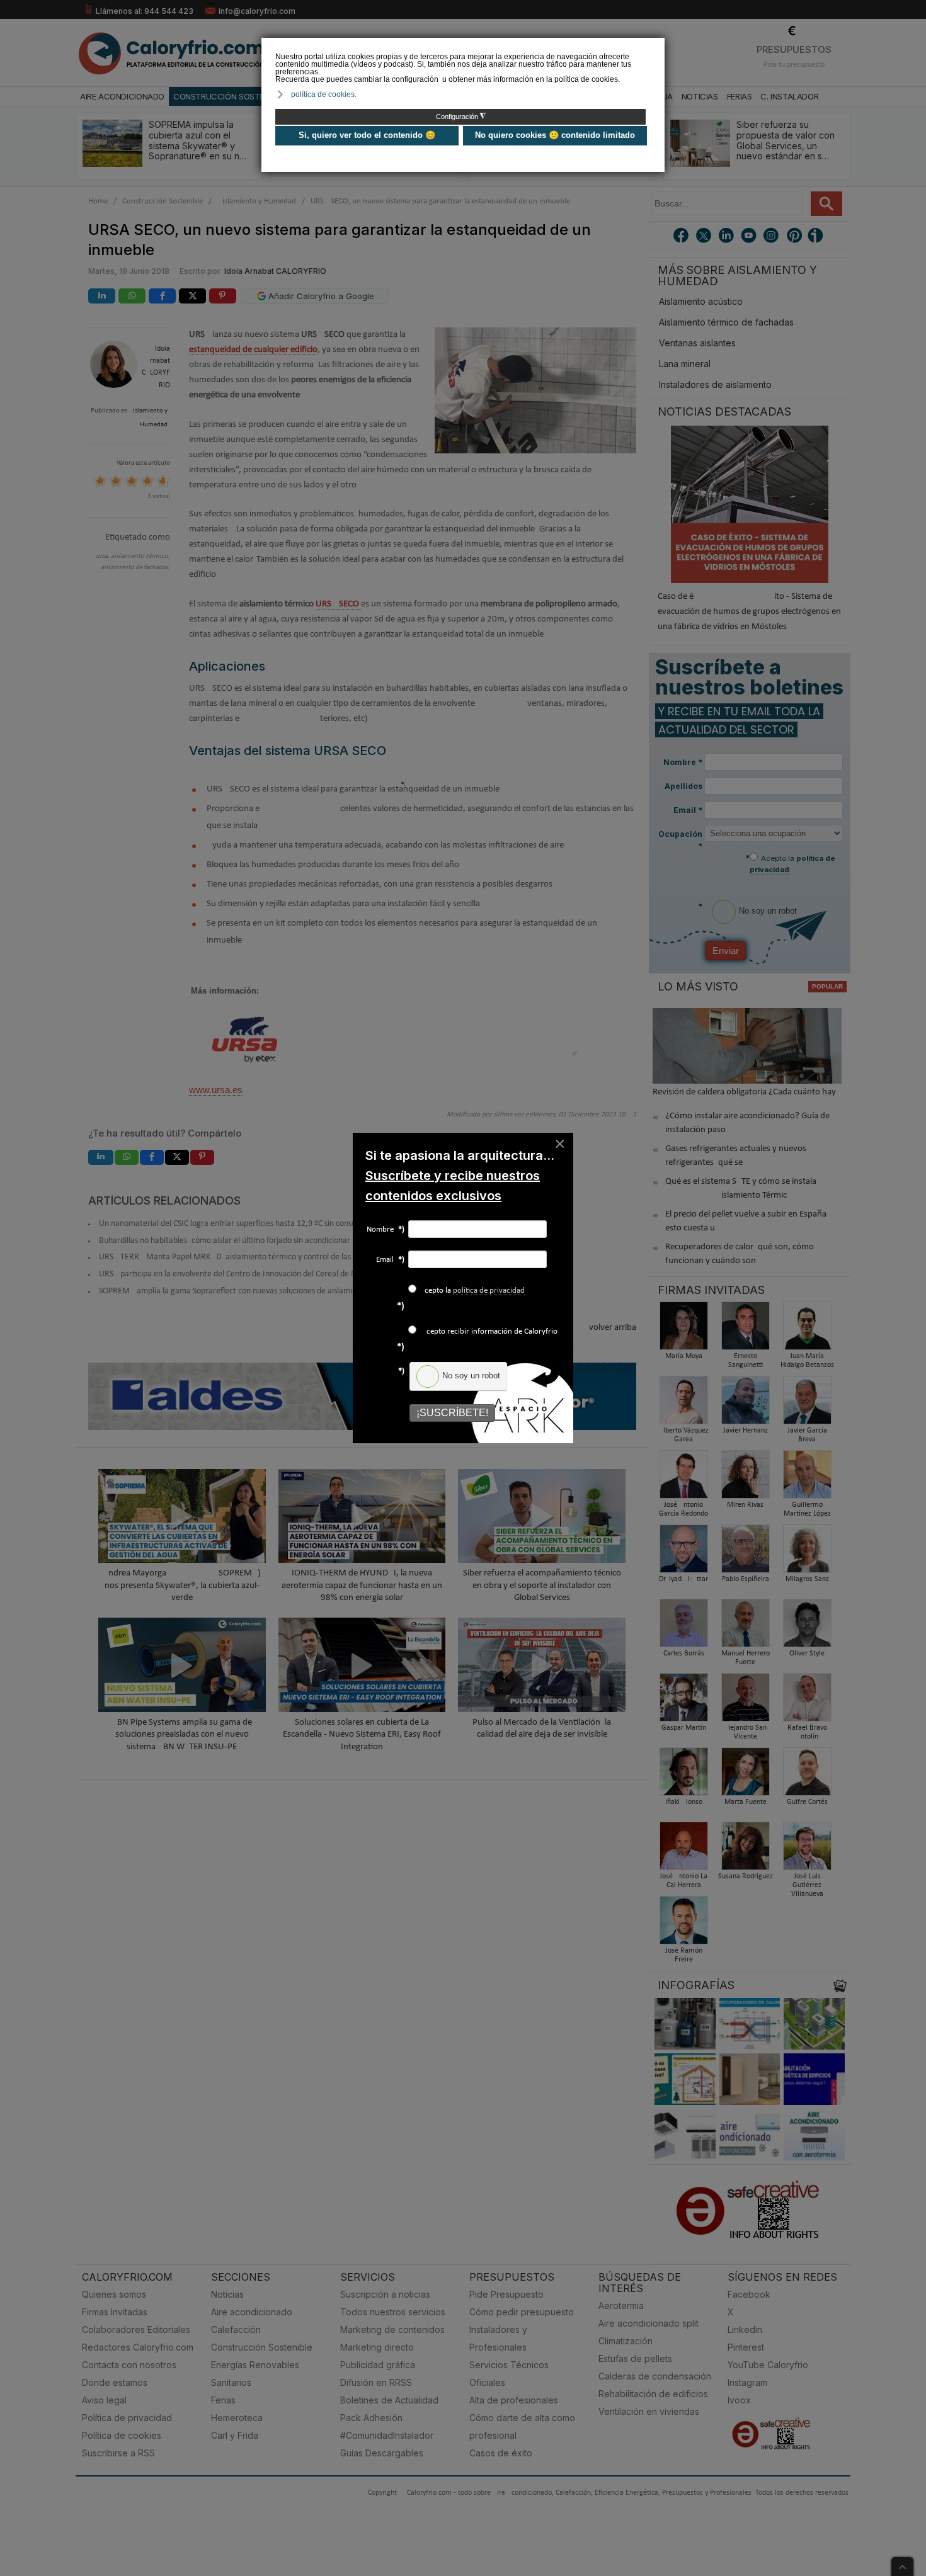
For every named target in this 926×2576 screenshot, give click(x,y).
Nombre (386, 1229)
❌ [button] (657, 46)
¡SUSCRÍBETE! (452, 1413)
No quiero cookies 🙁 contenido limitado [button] (555, 135)
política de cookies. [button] (324, 94)
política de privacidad (489, 1291)
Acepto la (472, 1291)
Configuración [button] (461, 116)
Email (390, 1260)
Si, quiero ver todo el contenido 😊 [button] (367, 135)
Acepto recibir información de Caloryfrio (489, 1331)
